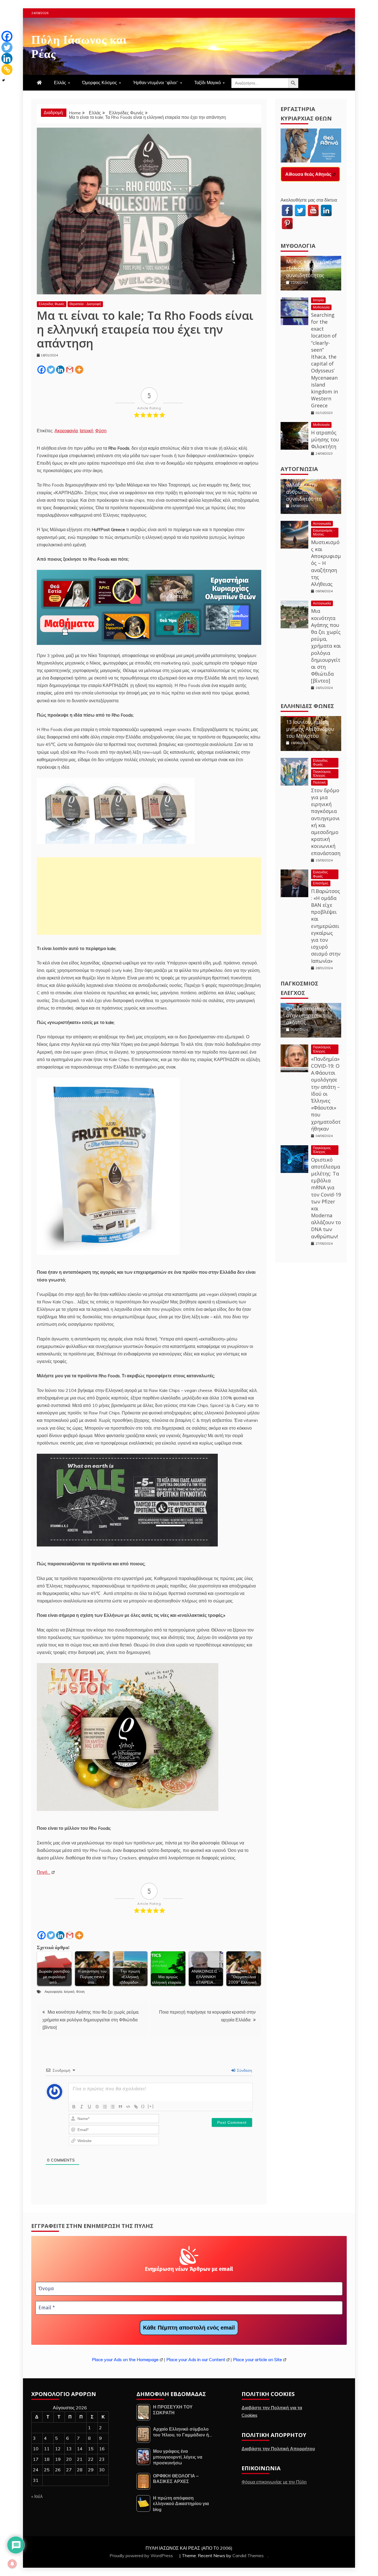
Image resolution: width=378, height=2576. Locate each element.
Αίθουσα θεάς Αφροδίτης (312, 174)
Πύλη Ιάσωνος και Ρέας (79, 45)
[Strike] (97, 2107)
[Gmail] (70, 370)
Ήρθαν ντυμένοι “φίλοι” (156, 83)
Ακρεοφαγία (66, 431)
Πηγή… (44, 1872)
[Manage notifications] (12, 2564)
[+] (151, 2106)
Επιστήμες (321, 888)
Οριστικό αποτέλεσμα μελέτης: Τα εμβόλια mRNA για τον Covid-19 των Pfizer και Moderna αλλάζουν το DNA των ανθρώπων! (326, 1202)
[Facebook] (42, 370)
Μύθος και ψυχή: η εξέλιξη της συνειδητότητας (308, 273)
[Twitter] (51, 370)
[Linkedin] (60, 370)
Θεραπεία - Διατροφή (85, 304)
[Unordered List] (113, 2107)
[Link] (136, 2107)
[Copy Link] (7, 70)
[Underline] (89, 2107)
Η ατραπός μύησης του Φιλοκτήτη (325, 444)
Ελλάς (60, 83)
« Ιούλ (37, 2496)
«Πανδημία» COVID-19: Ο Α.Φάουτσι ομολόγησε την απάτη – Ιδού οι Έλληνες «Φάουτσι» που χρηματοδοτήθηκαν (326, 1098)
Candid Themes (248, 2556)
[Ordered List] (105, 2107)
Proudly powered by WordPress (142, 2556)
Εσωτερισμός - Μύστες (324, 537)
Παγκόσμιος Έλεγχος (322, 778)
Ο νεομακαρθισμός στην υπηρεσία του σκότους (309, 1020)
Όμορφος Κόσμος (100, 83)
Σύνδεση (244, 2070)
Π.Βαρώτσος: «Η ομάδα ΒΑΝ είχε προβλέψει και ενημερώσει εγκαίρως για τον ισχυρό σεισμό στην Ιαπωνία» (326, 930)
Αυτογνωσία (299, 473)
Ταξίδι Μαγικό (208, 83)
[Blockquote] (120, 2107)
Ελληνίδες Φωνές (52, 304)
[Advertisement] (149, 896)
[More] (79, 370)
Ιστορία (318, 304)
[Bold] (74, 2107)
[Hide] (4, 80)
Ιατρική (86, 431)
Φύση (101, 431)
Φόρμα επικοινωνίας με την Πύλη (274, 2482)
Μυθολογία (298, 250)
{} (143, 2106)
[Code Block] (128, 2107)
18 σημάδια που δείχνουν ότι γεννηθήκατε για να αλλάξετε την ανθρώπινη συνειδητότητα (309, 486)
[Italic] (82, 2107)
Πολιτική (319, 787)
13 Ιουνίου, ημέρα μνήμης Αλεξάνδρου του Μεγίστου (310, 733)
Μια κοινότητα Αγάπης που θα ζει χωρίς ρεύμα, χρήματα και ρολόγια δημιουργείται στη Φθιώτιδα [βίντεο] (91, 2019)
